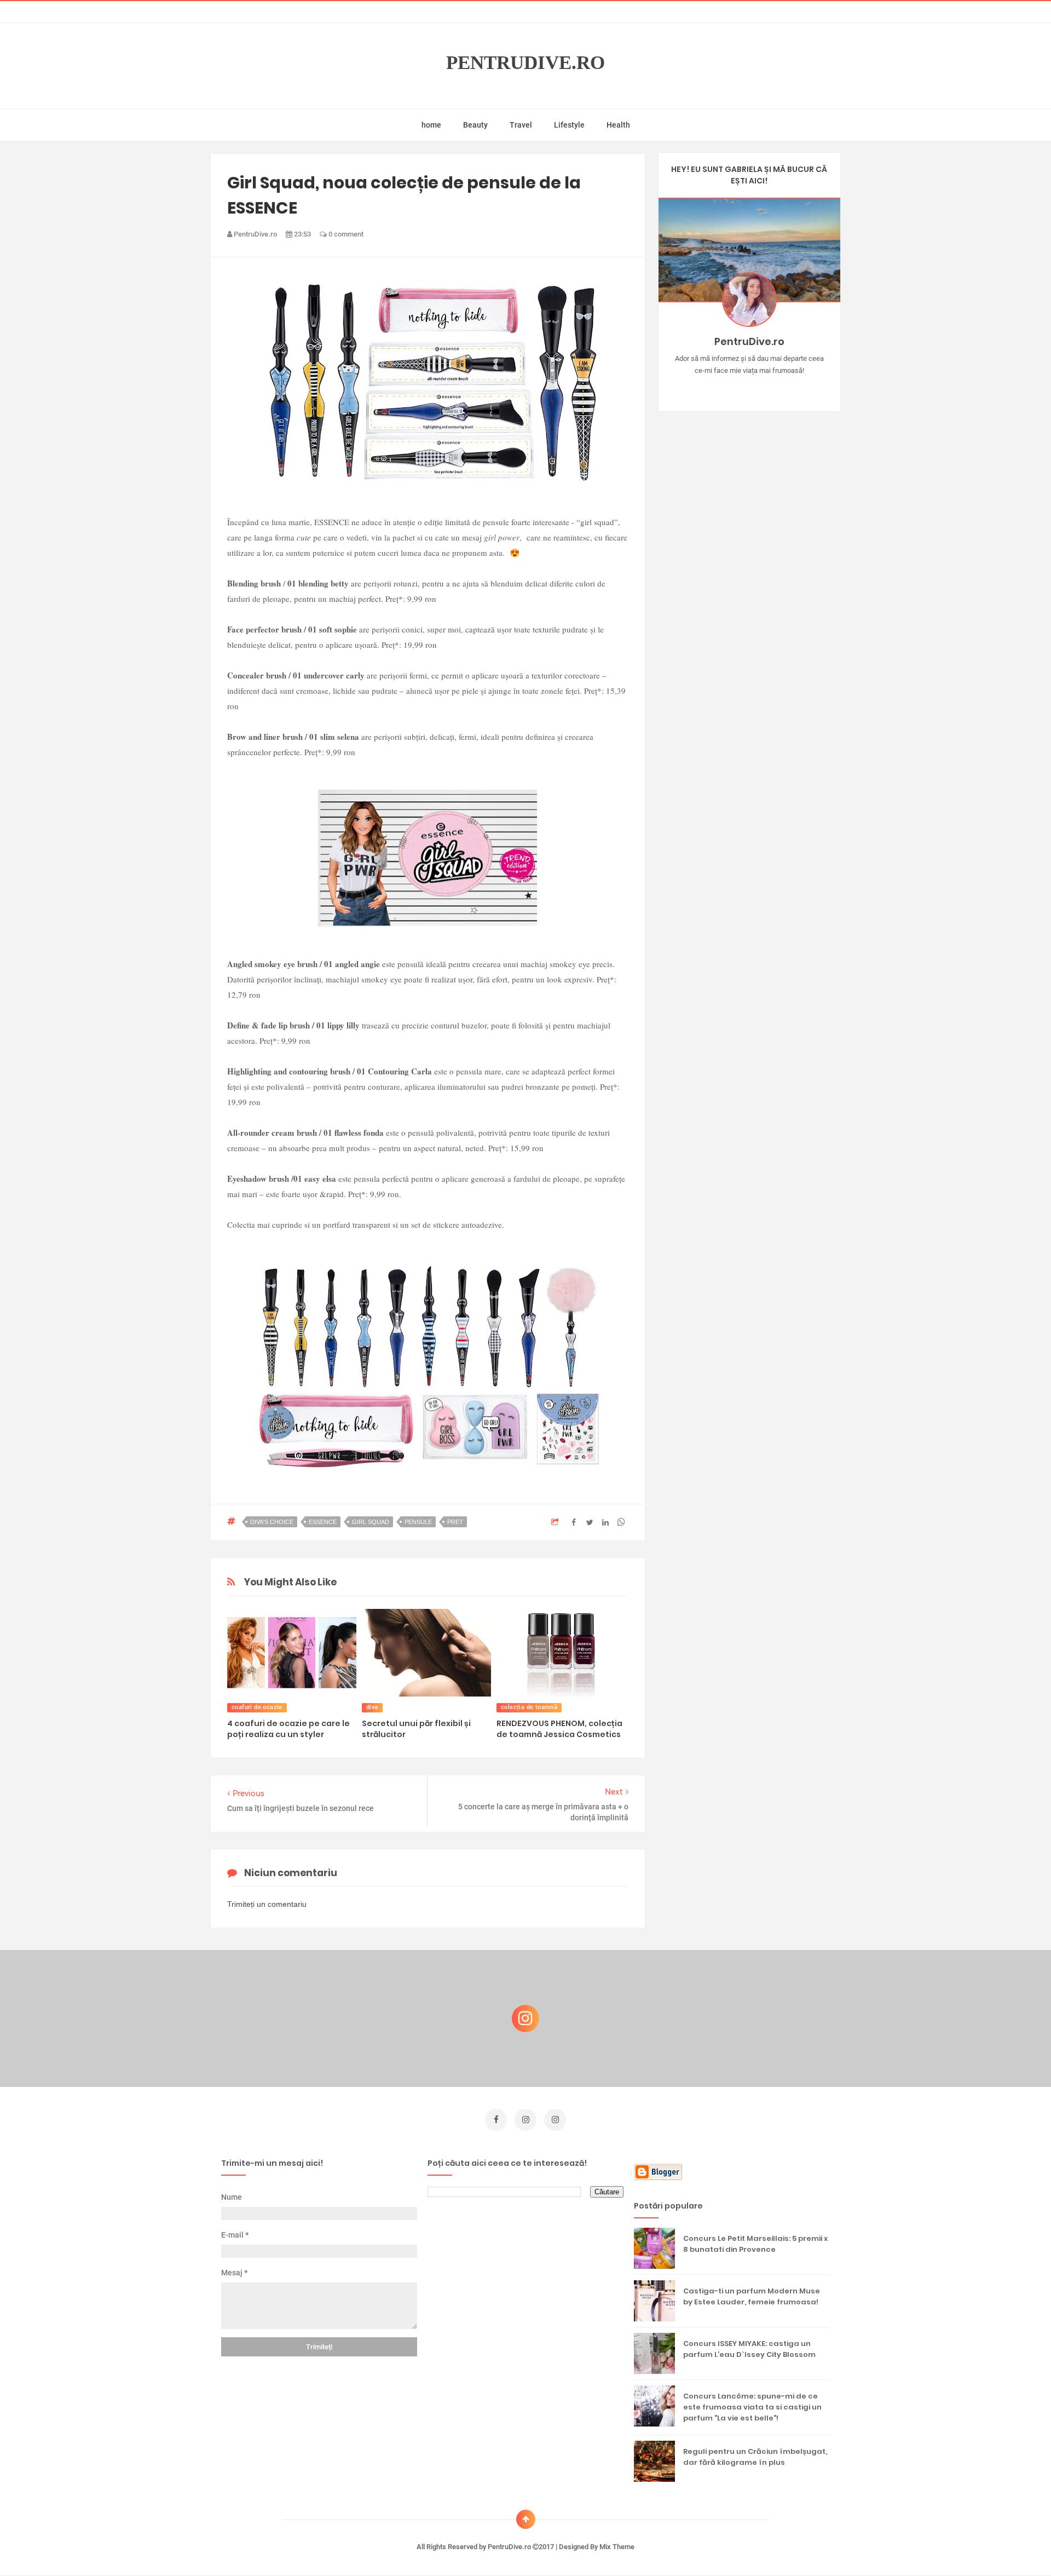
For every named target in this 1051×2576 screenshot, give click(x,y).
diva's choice (272, 1522)
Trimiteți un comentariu (267, 1904)
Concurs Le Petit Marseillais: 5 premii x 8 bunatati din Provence (755, 2244)
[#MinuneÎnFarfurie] (733, 388)
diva (372, 1707)
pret (455, 1522)
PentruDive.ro (525, 63)
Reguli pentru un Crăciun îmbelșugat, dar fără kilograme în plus (755, 2457)
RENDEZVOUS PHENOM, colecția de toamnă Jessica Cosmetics (559, 1729)
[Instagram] (717, 388)
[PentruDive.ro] (765, 388)
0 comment (345, 234)
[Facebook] (781, 388)
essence (323, 1522)
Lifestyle (569, 125)
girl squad (371, 1522)
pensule (418, 1522)
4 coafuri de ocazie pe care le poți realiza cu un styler (288, 1729)
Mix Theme (617, 2547)
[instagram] (525, 2120)
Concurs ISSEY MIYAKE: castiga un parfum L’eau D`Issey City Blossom (749, 2349)
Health (618, 125)
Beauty (475, 125)
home (431, 125)
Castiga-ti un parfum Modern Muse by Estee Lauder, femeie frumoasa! (752, 2296)
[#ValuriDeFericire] (749, 388)
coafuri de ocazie (257, 1707)
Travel (521, 125)
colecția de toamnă (529, 1707)
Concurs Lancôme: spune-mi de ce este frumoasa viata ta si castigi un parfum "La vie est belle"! (752, 2407)
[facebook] (496, 2120)
